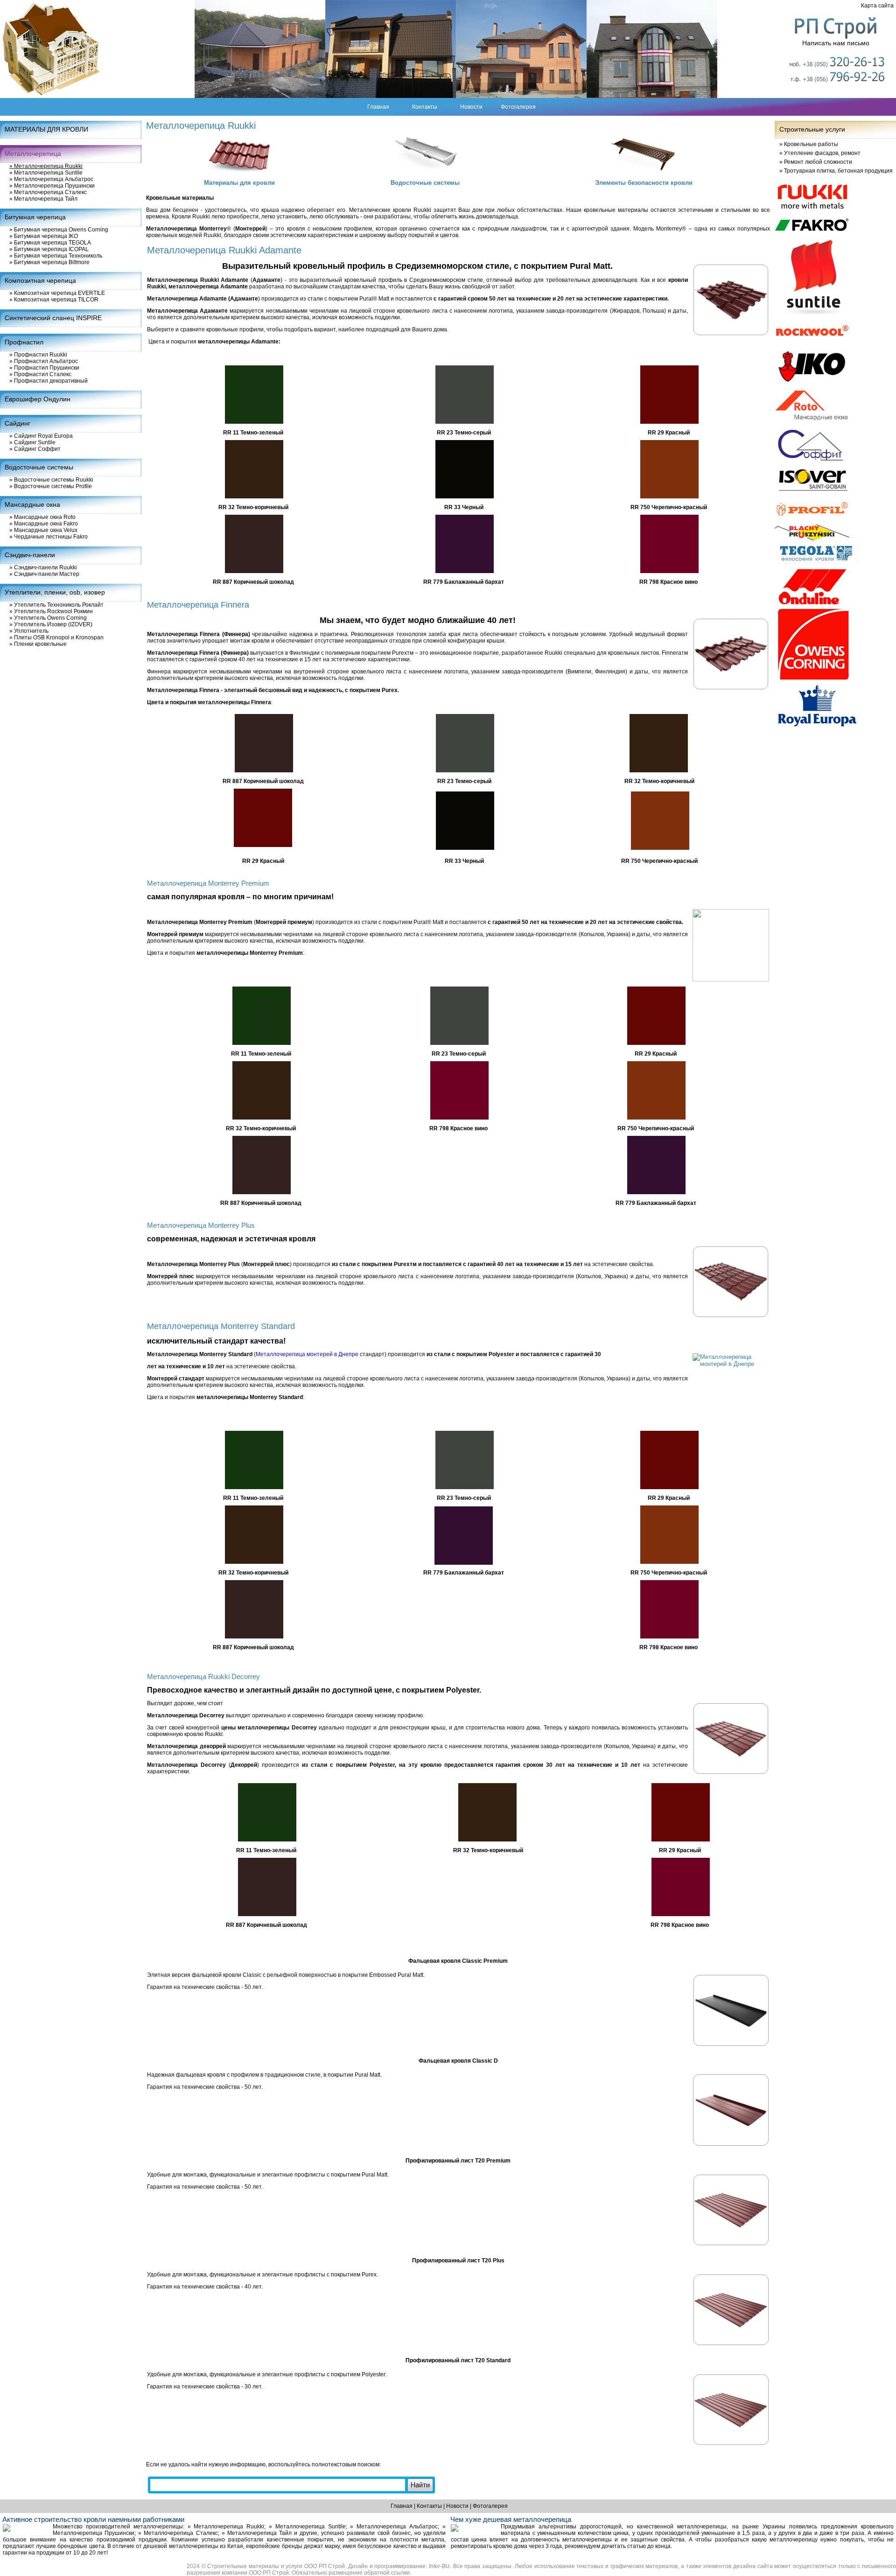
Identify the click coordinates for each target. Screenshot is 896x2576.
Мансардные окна (32, 504)
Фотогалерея (518, 107)
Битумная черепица (35, 217)
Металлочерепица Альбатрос (51, 179)
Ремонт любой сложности (816, 162)
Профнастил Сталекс (40, 374)
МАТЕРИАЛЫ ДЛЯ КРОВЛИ (46, 129)
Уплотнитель (29, 631)
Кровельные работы (809, 144)
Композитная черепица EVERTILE (57, 293)
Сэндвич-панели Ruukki (43, 567)
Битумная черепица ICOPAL (49, 249)
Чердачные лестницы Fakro (49, 537)
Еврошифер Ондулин (38, 399)
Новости (471, 107)
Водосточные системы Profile (51, 486)
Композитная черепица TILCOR (54, 300)
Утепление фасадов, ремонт (820, 153)
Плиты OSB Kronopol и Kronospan (56, 637)
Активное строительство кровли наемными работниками (93, 2519)
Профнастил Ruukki (38, 355)
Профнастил (24, 342)
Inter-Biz (439, 2566)
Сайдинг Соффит (35, 449)
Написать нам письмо (836, 43)
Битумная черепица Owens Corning (59, 230)
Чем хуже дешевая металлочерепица (511, 2519)
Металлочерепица (33, 154)
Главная (378, 107)
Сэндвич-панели (30, 555)
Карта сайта (877, 6)
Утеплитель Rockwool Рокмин (51, 611)
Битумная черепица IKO (44, 236)
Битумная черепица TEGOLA (50, 243)
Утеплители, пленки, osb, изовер (55, 592)
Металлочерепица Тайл (43, 199)
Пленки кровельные (38, 644)
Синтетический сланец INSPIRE (53, 318)
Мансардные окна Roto (42, 517)
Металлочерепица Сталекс (48, 192)
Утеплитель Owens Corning (48, 618)
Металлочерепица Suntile (46, 173)
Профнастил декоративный (49, 381)
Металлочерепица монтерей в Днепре (307, 1354)
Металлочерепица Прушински (52, 186)
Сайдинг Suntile (32, 442)
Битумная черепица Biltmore (49, 262)
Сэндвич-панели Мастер (44, 574)
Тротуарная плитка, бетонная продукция (836, 171)
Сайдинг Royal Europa (41, 436)
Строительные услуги (812, 129)
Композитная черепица (40, 280)
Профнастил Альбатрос (44, 361)
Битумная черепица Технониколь (56, 256)
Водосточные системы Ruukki (51, 480)
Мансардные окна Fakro (44, 524)
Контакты (425, 107)
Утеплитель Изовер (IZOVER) (51, 624)
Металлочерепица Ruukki (46, 166)
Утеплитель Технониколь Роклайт (56, 605)
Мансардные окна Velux (43, 530)
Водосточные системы (39, 467)
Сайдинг (17, 423)
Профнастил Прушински (44, 368)
